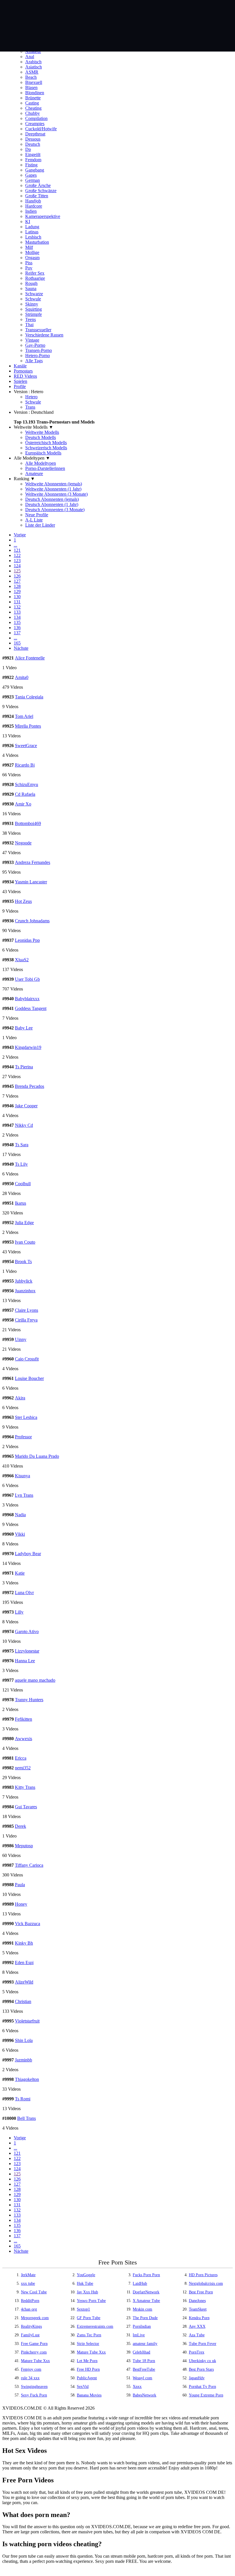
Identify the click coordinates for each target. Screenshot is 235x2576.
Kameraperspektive (43, 216)
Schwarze (34, 294)
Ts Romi (23, 2099)
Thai (29, 325)
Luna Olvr (24, 1593)
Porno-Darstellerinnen (45, 468)
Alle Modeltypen (41, 463)
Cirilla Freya (26, 1320)
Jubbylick (24, 1281)
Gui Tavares (26, 1807)
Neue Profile (37, 515)
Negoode (23, 843)
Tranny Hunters (29, 1700)
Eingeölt (33, 154)
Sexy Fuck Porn (34, 2395)
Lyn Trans (24, 1495)
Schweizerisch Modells (46, 448)
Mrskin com (142, 2309)
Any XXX (197, 2326)
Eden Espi (24, 1962)
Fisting (31, 165)
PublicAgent (87, 2378)
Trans (30, 407)
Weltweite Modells (42, 432)
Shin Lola (24, 2040)
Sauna (31, 288)
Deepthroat (35, 134)
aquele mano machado (35, 1680)
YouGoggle (86, 2275)
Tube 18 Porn (144, 2361)
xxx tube (28, 2283)
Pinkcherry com (34, 2352)
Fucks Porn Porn (146, 2275)
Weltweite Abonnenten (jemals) (54, 484)
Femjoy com (31, 2369)
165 (17, 643)
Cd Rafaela (25, 794)
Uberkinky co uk (202, 2361)
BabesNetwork (144, 2395)
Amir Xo (23, 804)
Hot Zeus (23, 901)
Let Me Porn (87, 2361)
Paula (20, 1885)
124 (17, 566)
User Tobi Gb (27, 979)
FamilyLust (30, 2335)
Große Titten (37, 196)
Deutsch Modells (41, 437)
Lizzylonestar (27, 1651)
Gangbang (35, 170)
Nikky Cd (24, 1125)
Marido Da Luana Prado (37, 1456)
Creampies (35, 124)
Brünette (33, 98)
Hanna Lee (25, 1661)
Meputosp (24, 1846)
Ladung (32, 227)
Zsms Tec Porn (89, 2335)
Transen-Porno (39, 350)
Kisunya (22, 1476)
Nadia (20, 1515)
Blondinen (35, 93)
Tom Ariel (24, 716)
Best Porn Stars (201, 2369)
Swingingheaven (34, 2387)
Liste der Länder (40, 525)
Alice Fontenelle (30, 658)
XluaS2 (22, 960)
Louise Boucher (29, 1378)
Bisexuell (34, 82)
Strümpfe (34, 314)
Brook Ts (23, 1262)
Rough (31, 283)
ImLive (139, 2335)
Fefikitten (23, 1719)
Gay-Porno (35, 345)
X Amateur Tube (146, 2301)
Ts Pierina (24, 1067)
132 (17, 607)
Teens (31, 319)
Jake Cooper (26, 1106)
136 (17, 628)
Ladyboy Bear (28, 1554)
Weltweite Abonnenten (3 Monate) (56, 494)
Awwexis (23, 1739)
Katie (20, 1573)
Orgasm (32, 258)
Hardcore (34, 206)
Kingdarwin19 (28, 1047)
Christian (23, 2001)
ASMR (32, 72)
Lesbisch (33, 237)
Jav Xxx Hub (87, 2292)
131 (17, 602)
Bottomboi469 (28, 823)
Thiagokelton (27, 2079)
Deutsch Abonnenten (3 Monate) (55, 510)
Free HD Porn (88, 2369)
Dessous (33, 139)
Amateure (34, 473)
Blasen (31, 87)
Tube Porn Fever (203, 2344)
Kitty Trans (25, 1787)
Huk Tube (85, 2283)
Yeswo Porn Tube (91, 2301)
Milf (29, 247)
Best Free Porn (201, 2292)
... (15, 545)
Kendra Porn (199, 2318)
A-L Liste (34, 520)
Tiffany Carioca (29, 1865)
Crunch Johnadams (32, 921)
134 (17, 617)
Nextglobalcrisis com (206, 2283)
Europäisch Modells (43, 453)
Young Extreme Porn (206, 2395)
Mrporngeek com (35, 2318)
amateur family (145, 2344)
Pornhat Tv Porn (202, 2387)
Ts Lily (21, 1164)
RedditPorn (30, 2301)
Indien (31, 211)
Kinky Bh (24, 1943)
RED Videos (25, 376)
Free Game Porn (34, 2344)
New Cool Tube (34, 2292)
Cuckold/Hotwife (41, 129)
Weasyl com (142, 2378)
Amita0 (22, 677)
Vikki (20, 1534)
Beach (31, 77)
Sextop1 (83, 2309)
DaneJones (197, 2301)
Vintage (32, 340)
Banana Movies (89, 2395)
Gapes (31, 175)
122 (17, 555)
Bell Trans (27, 2118)
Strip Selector (88, 2344)
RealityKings (31, 2326)
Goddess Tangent (31, 1008)
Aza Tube (197, 2335)
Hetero (31, 397)
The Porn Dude (145, 2318)
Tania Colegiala (29, 697)
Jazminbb (23, 2060)
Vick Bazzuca (28, 1924)
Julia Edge (24, 1223)
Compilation (36, 118)
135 (17, 622)
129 (17, 591)
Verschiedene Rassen (44, 335)
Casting (32, 103)
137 (17, 633)
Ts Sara (22, 1145)
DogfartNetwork (146, 2292)
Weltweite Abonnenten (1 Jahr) (53, 489)
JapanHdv (197, 2378)
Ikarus (20, 1203)
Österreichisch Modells (46, 443)
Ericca (21, 1758)
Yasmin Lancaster (31, 882)
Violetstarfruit (27, 2021)
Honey (21, 1904)
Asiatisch (34, 67)
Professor (23, 1437)
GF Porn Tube (89, 2318)
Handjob (33, 201)
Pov (29, 268)
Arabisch (33, 62)
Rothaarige (35, 278)
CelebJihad (141, 2352)
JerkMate (28, 2275)
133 (17, 612)
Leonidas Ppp (27, 940)
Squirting (34, 309)
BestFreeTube (144, 2369)
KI (28, 221)
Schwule (33, 299)
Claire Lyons (27, 1310)
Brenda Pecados (30, 1086)
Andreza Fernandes (33, 862)
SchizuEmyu (27, 784)
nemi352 (23, 1768)
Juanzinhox (25, 1291)
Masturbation (37, 242)
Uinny (21, 1339)
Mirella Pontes (28, 726)
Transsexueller (38, 330)
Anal (30, 57)
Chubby (33, 113)
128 (17, 586)
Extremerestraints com (95, 2326)
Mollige (32, 252)
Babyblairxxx (27, 999)
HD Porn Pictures (203, 2275)
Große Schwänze (41, 191)
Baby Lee (24, 1028)
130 (17, 597)
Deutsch (33, 144)
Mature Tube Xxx (91, 2352)
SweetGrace (26, 746)
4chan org (29, 2309)
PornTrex (197, 2352)
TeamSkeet (198, 2309)
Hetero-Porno (38, 356)
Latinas (32, 232)
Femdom (33, 160)
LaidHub (140, 2283)
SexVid (83, 2387)
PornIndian (142, 2326)
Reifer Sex (35, 273)
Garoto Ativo (27, 1631)
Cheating (33, 108)
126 (17, 576)
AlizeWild (24, 1982)
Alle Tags (34, 361)
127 (17, 581)
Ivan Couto (25, 1242)
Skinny (32, 304)
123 (17, 561)
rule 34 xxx (30, 2378)
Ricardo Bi (25, 765)
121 (17, 550)
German (33, 180)
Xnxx (137, 2387)
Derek (20, 1826)
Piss (29, 263)
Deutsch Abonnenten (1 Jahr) (52, 504)
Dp (28, 149)
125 (17, 571)
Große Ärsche (38, 185)
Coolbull (23, 1184)
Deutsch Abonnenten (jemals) (52, 499)
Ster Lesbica (26, 1417)
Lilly (19, 1612)
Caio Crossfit (27, 1359)
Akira (20, 1398)
